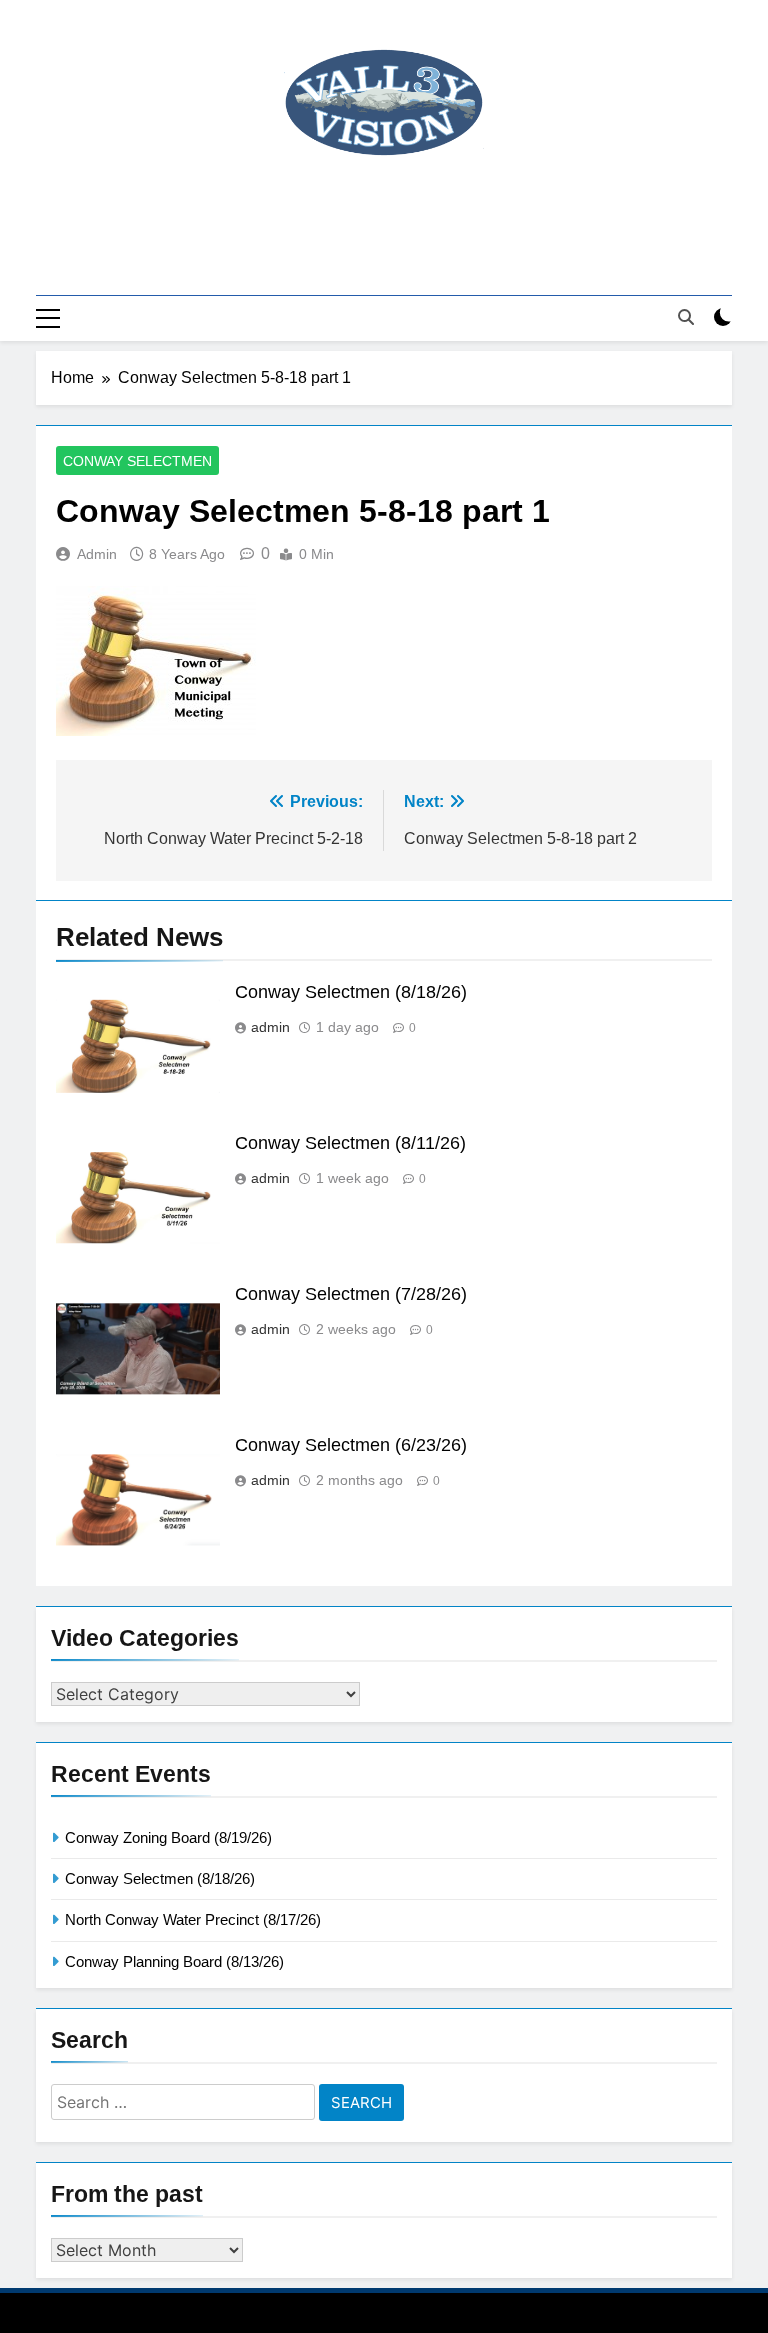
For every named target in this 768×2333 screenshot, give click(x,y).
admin (97, 554)
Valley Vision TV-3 (384, 210)
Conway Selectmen (137, 461)
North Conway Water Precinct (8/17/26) (193, 1919)
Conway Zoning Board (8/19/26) (168, 1837)
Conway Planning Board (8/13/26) (174, 1961)
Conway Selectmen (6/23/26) (351, 1445)
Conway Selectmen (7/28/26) (351, 1294)
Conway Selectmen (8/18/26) (351, 992)
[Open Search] (686, 317)
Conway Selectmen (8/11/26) (350, 1143)
